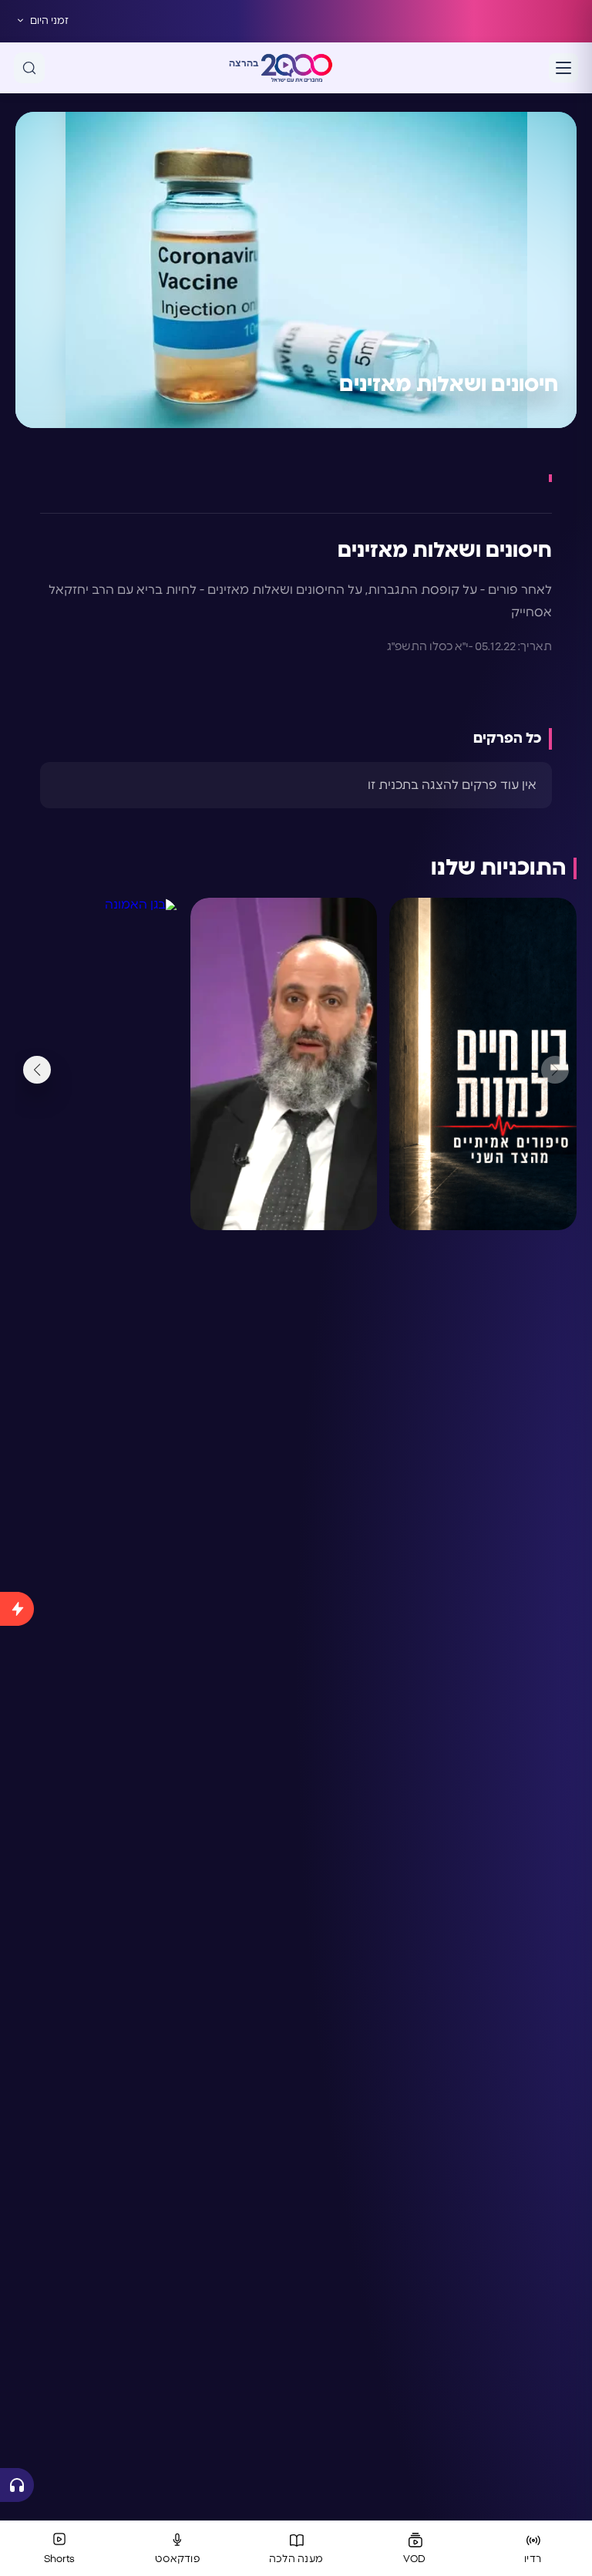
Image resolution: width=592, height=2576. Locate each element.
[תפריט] (563, 68)
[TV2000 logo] (297, 68)
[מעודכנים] (17, 2024)
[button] (37, 1070)
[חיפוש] (29, 68)
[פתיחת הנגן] (17, 2485)
